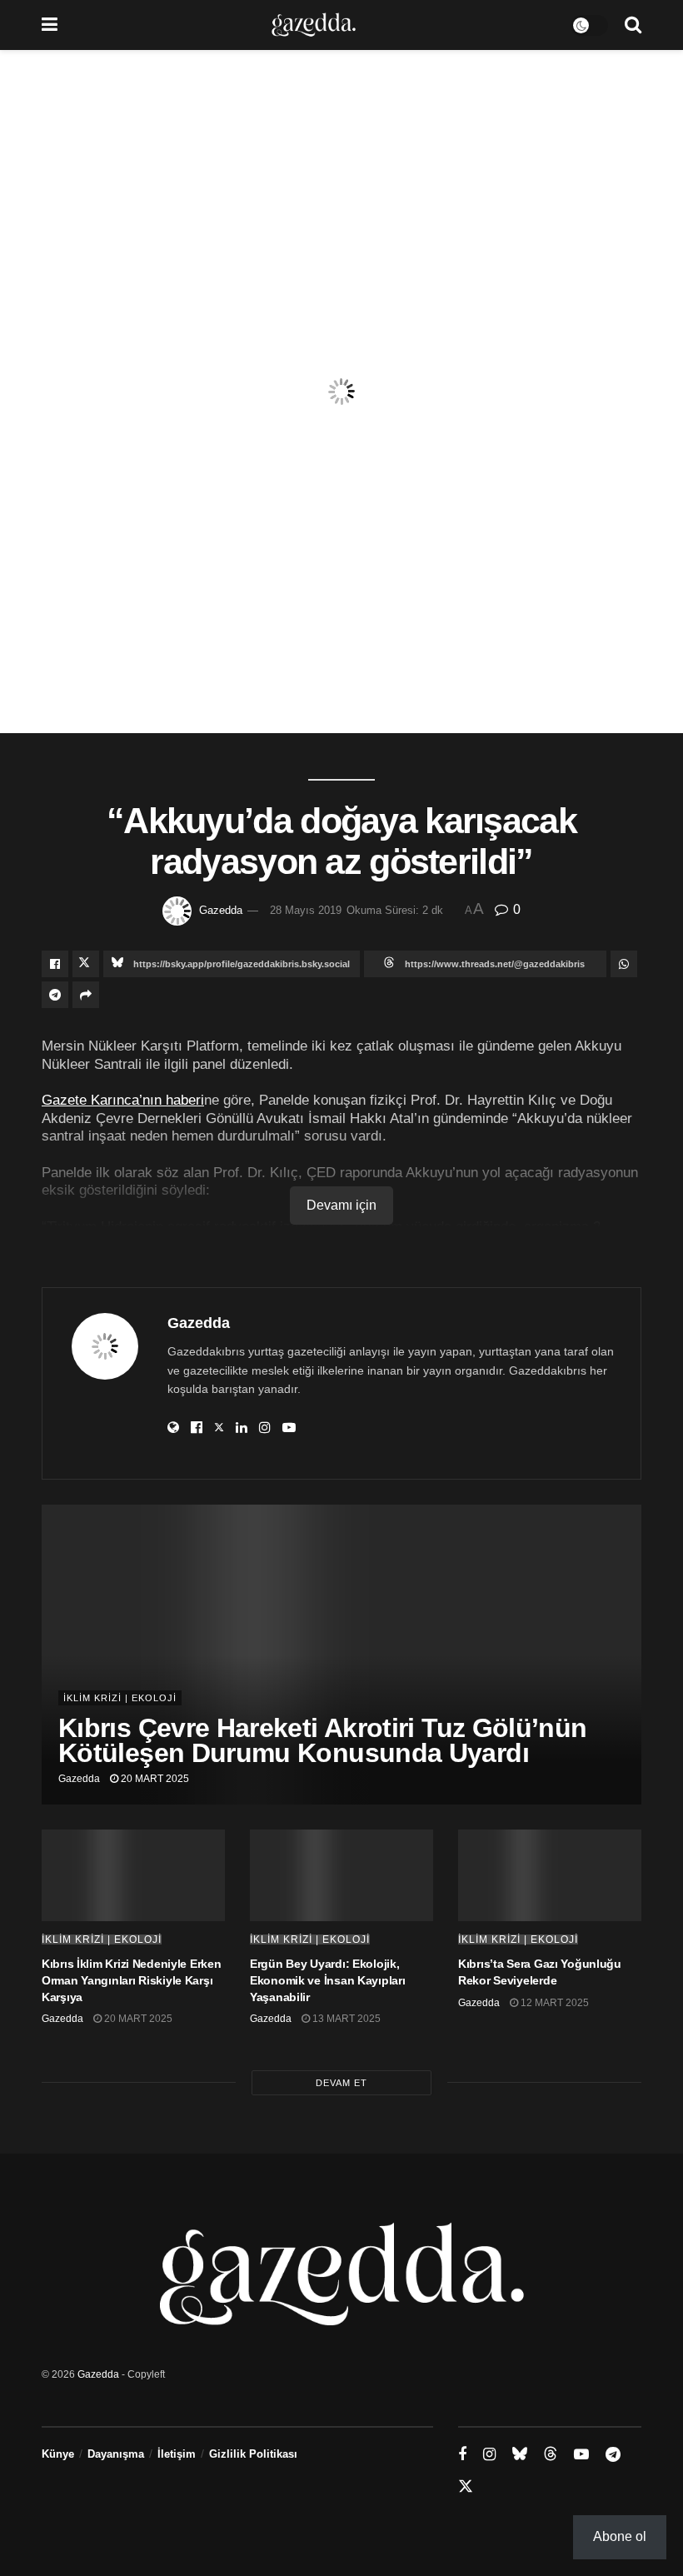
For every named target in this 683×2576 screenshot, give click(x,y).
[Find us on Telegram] (613, 2455)
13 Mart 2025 (345, 2019)
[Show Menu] (50, 25)
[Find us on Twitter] (466, 2487)
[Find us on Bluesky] (520, 2454)
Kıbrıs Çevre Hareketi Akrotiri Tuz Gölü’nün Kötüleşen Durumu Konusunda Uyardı (322, 1740)
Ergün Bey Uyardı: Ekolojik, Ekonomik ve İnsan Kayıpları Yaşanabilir (327, 1980)
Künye (58, 2454)
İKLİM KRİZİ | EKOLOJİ (120, 1698)
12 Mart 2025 (553, 2003)
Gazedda (221, 910)
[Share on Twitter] (86, 964)
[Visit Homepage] (314, 25)
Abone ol (620, 2536)
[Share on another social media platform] (86, 995)
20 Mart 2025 (154, 1779)
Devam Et (341, 2083)
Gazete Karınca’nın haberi (123, 1100)
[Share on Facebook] (55, 964)
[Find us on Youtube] (581, 2455)
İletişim (177, 2454)
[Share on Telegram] (55, 995)
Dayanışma (116, 2454)
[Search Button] (633, 25)
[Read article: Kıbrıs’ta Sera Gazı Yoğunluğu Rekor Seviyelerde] (550, 1875)
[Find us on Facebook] (462, 2455)
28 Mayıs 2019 (306, 910)
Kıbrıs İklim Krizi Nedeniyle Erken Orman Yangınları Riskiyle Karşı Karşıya (131, 1980)
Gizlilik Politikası (253, 2454)
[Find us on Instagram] (489, 2455)
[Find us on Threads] (551, 2454)
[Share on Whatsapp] (624, 964)
